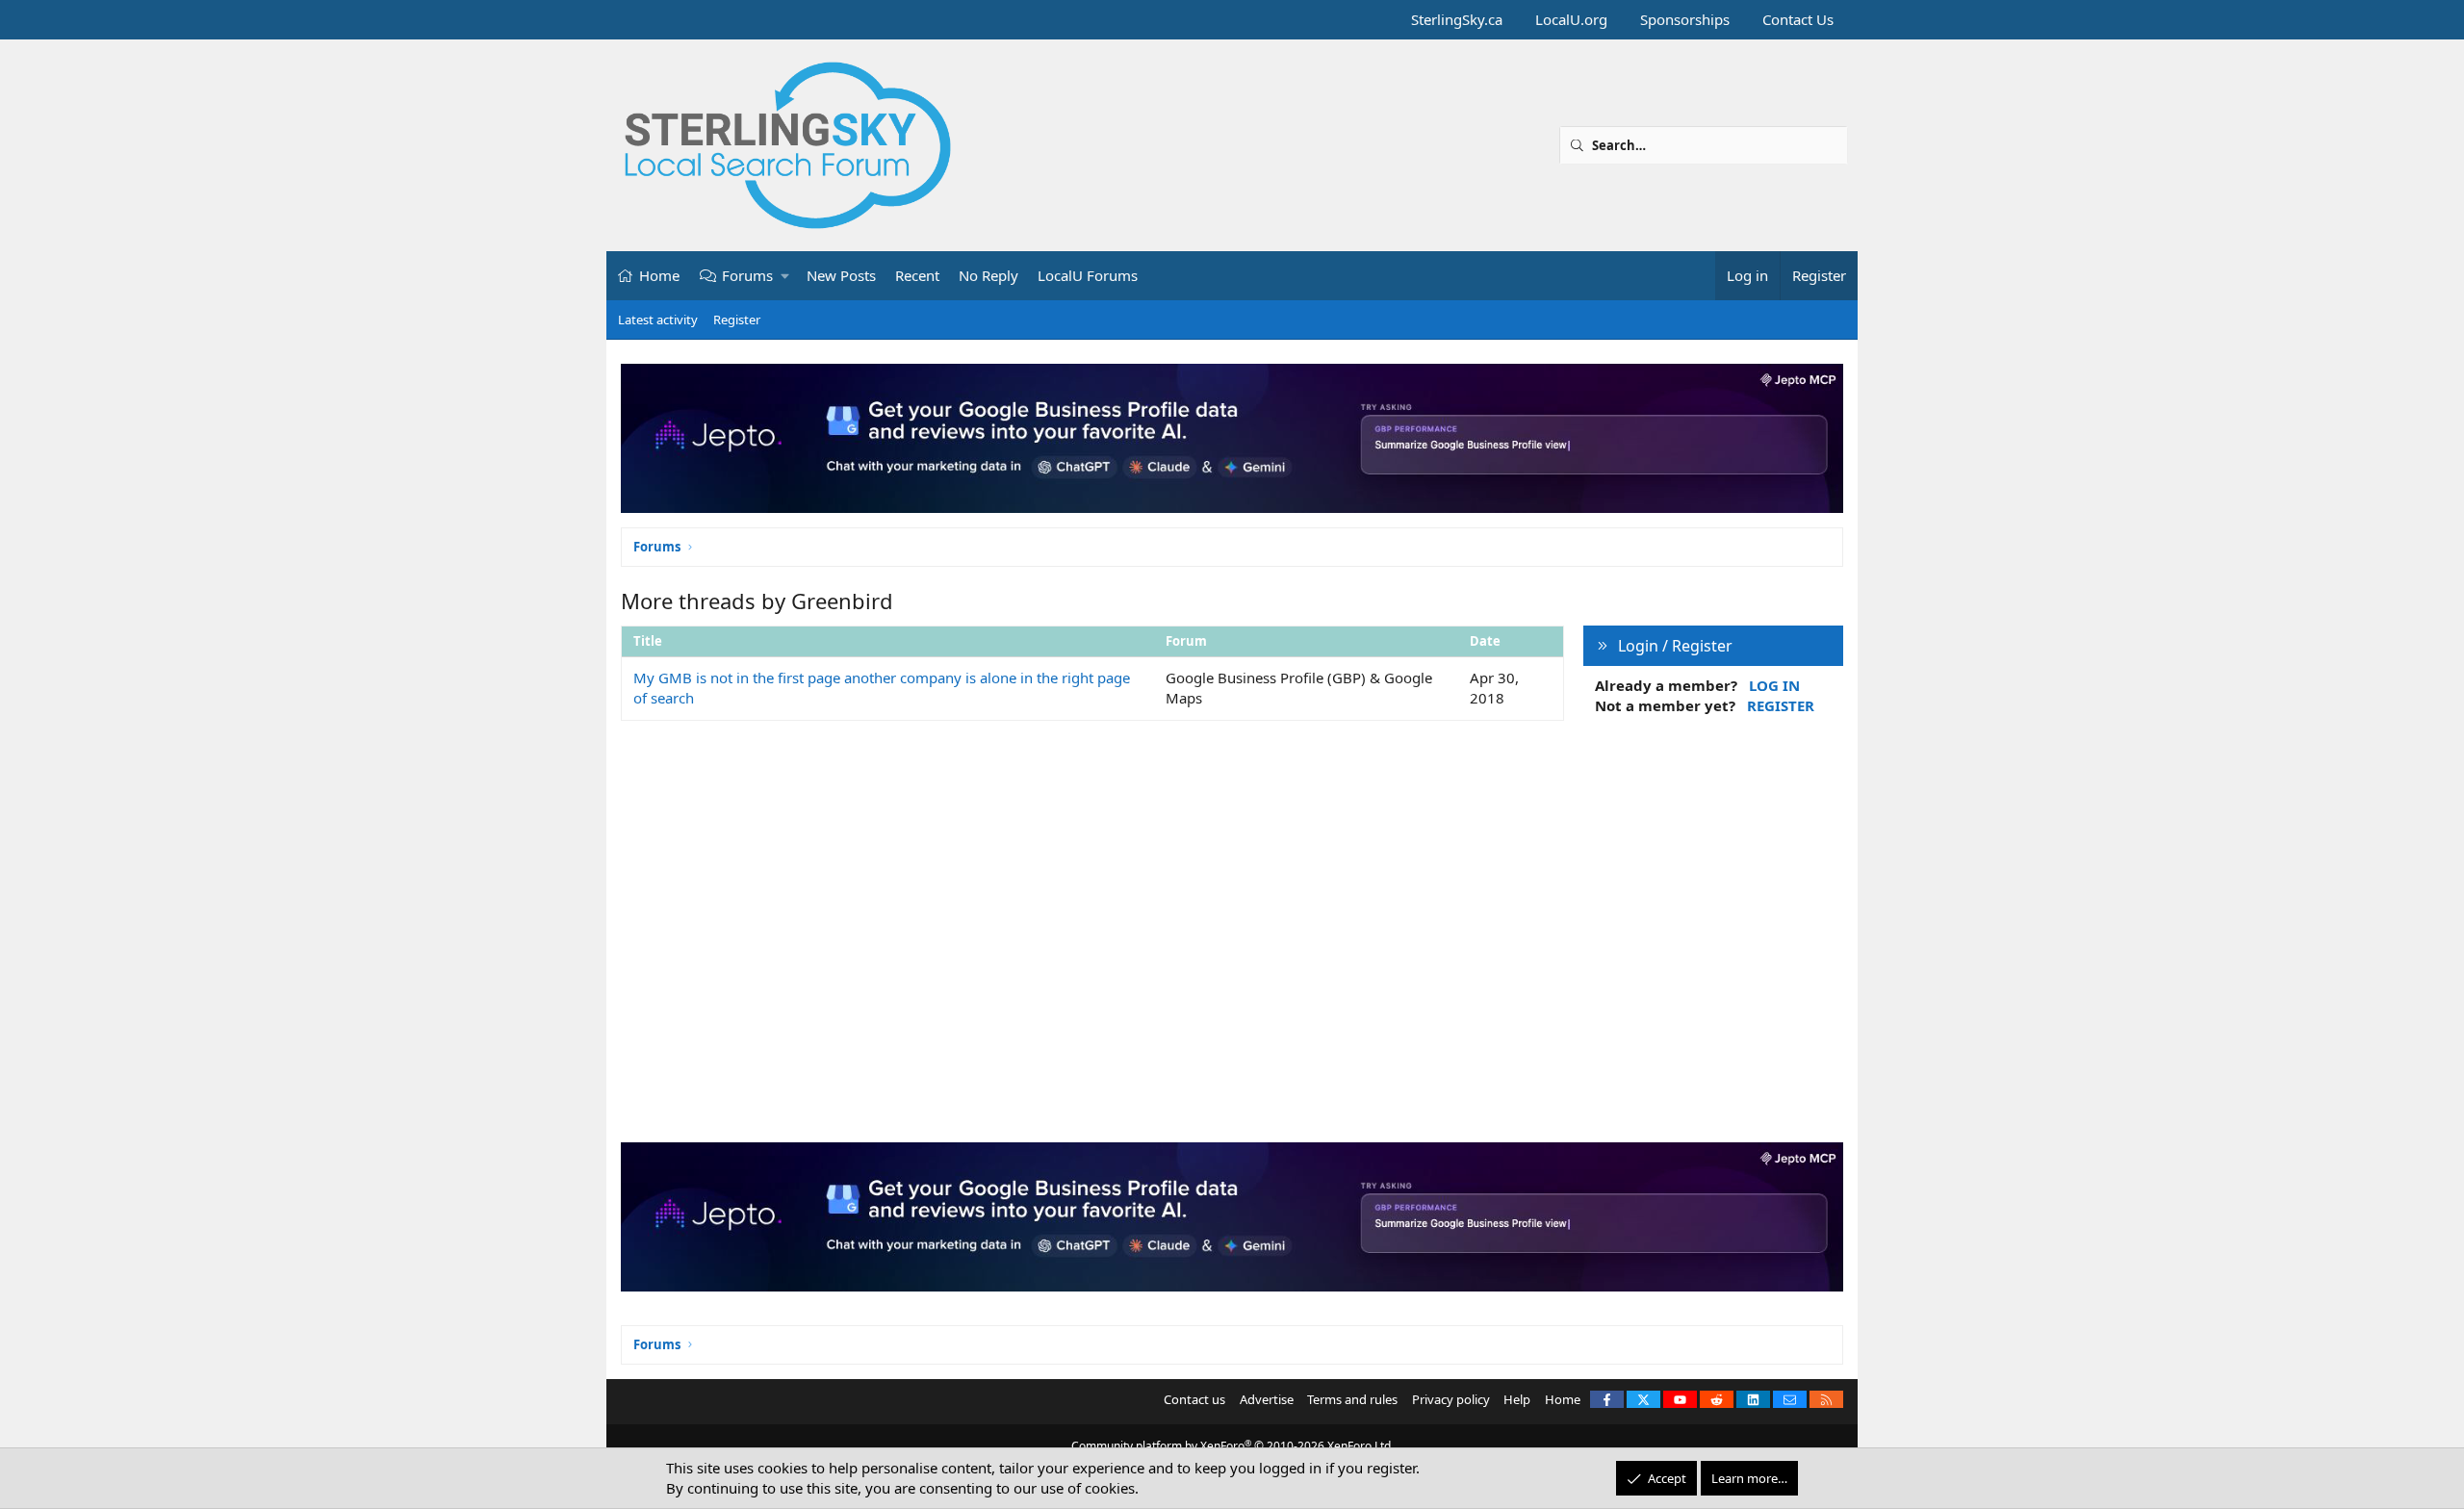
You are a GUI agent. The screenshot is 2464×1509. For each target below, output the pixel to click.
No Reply (988, 275)
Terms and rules (1352, 1399)
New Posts (841, 275)
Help (1517, 1399)
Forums (747, 275)
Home (659, 275)
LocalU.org (1571, 19)
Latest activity (658, 320)
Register (737, 320)
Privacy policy (1451, 1399)
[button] (786, 276)
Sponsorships (1685, 19)
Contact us (1194, 1399)
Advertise (1267, 1399)
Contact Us (1798, 19)
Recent (917, 275)
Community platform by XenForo (1232, 1446)
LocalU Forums (1088, 275)
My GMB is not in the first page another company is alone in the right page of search (882, 688)
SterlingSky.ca (1457, 19)
